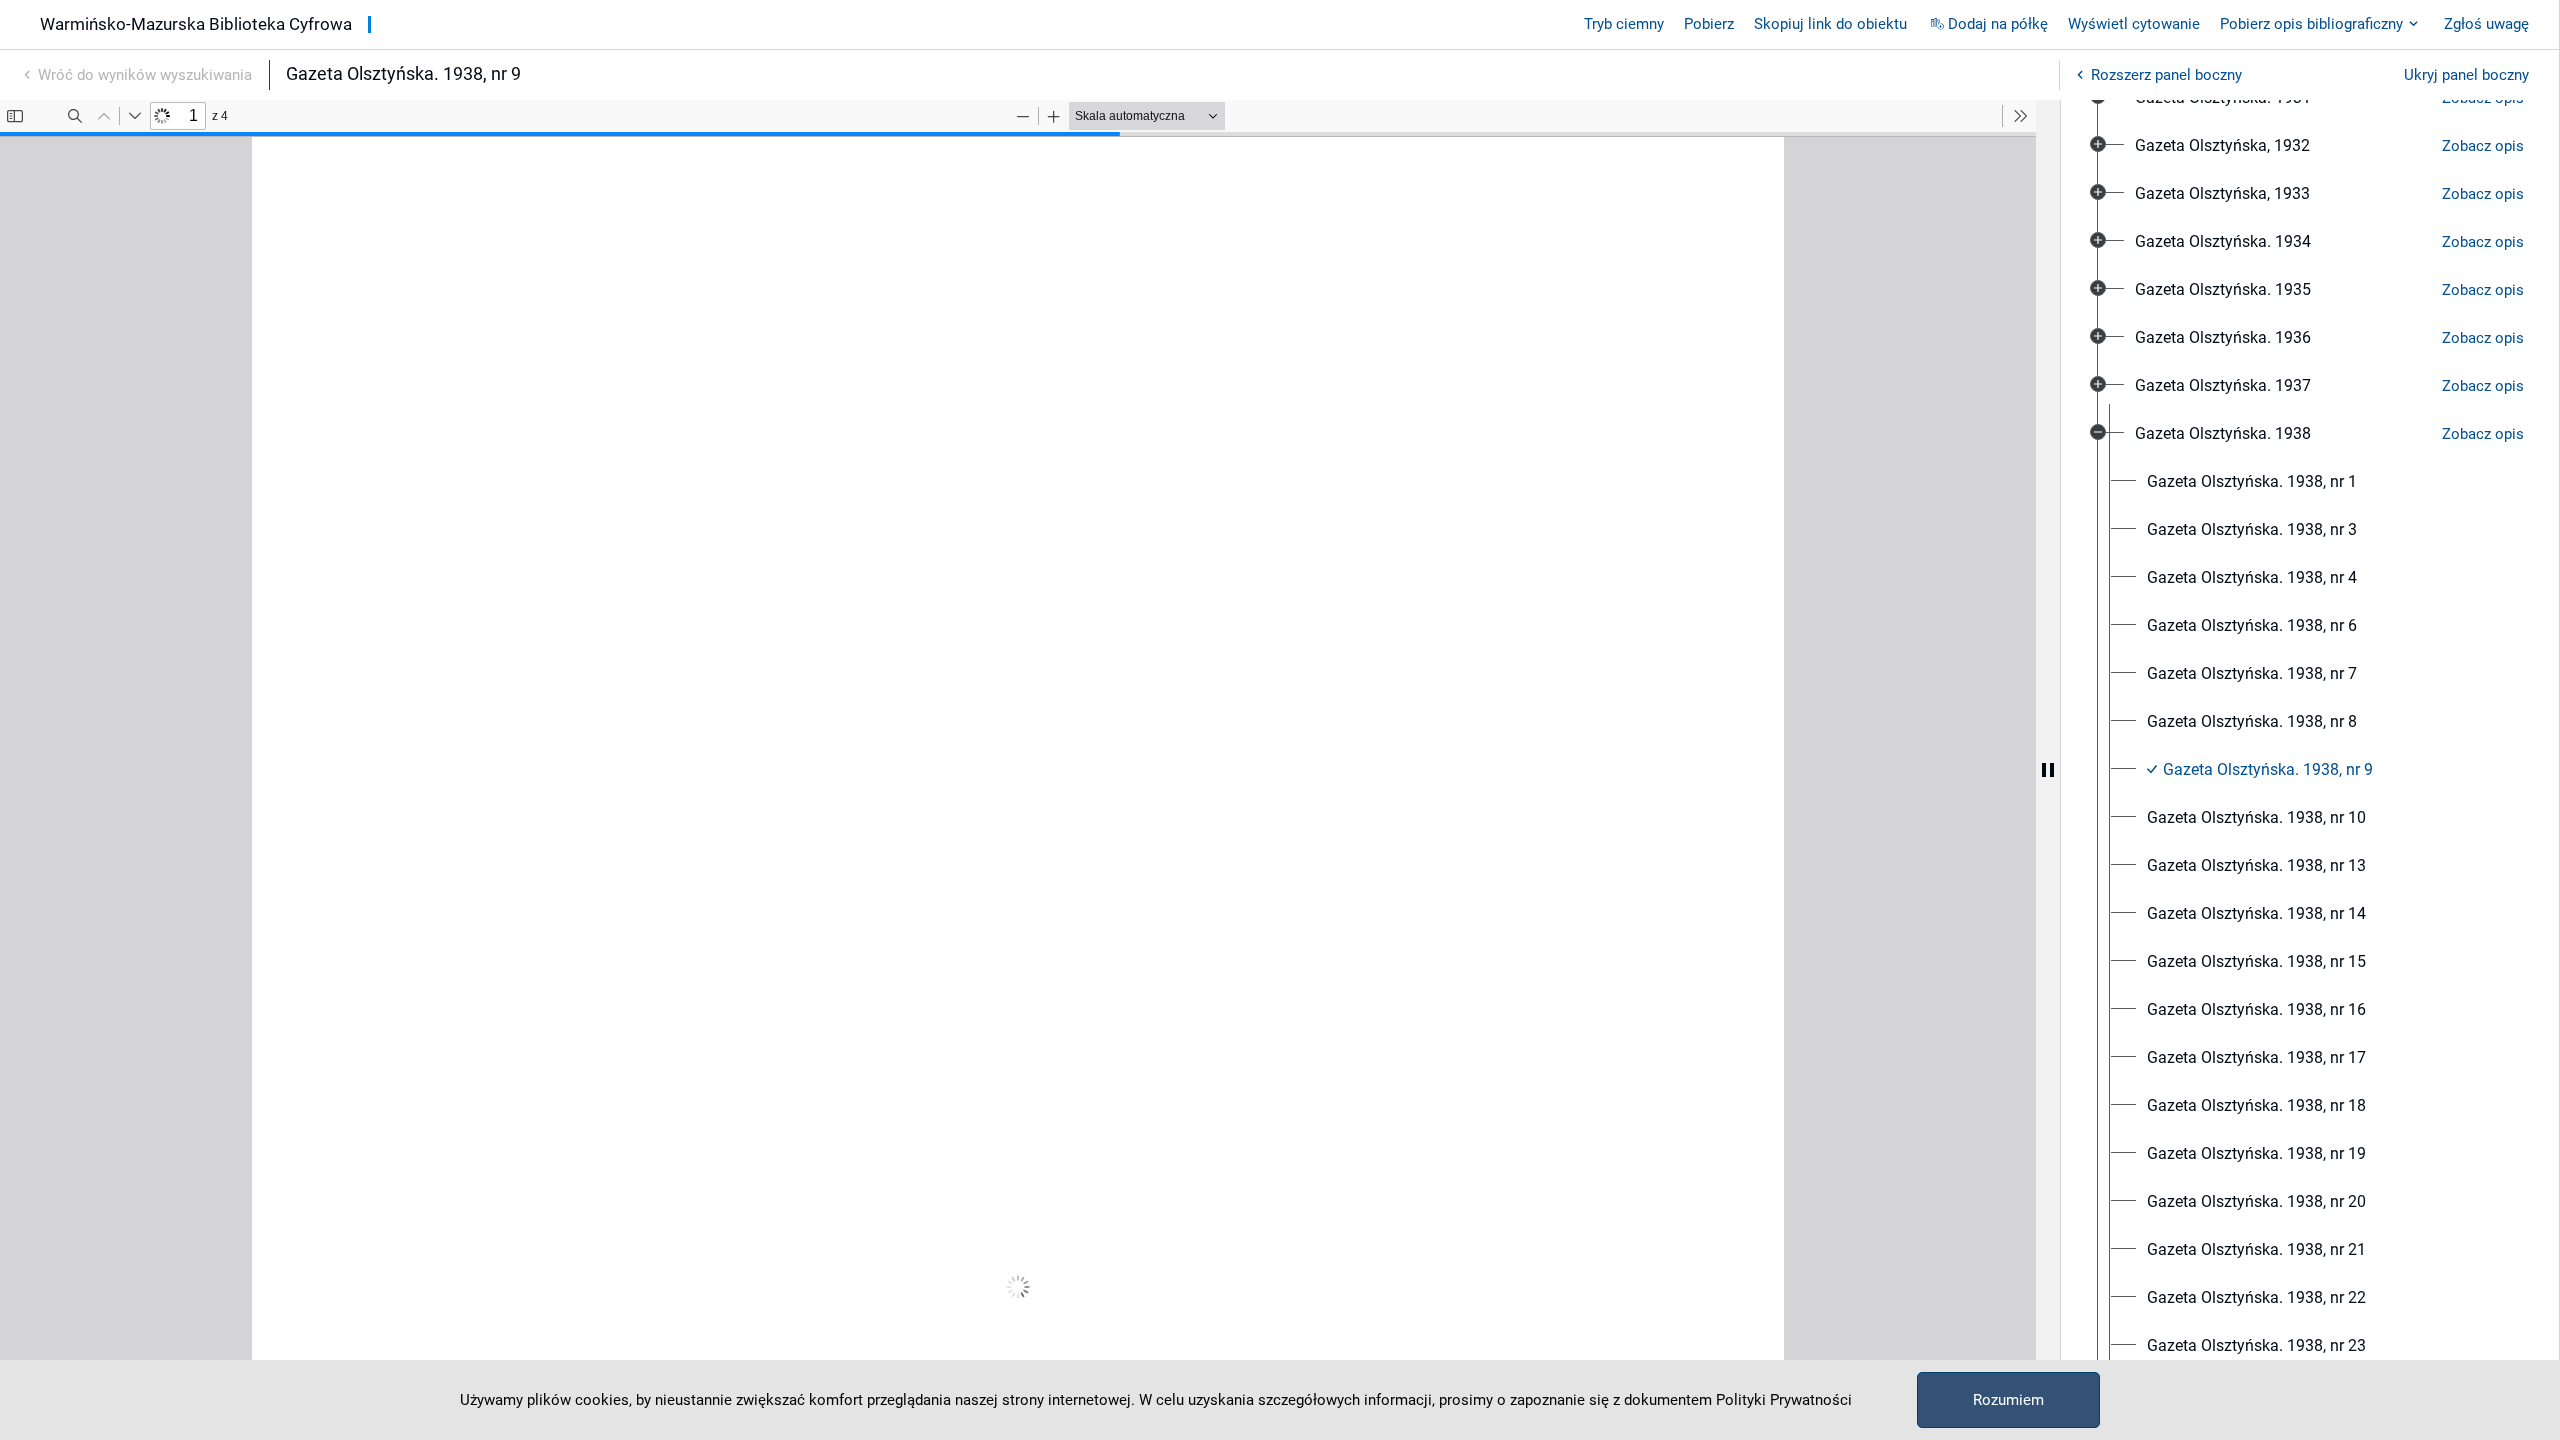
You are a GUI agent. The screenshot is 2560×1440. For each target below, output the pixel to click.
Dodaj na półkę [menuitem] (1998, 24)
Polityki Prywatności (1784, 1400)
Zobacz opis (2483, 146)
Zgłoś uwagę (2486, 24)
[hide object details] (2048, 770)
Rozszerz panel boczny (2166, 75)
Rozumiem (2008, 1400)
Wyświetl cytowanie (2134, 24)
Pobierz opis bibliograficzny (2311, 24)
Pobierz (1709, 24)
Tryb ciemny (1624, 24)
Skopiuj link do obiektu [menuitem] (1830, 24)
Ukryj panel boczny (2466, 75)
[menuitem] (2222, 146)
